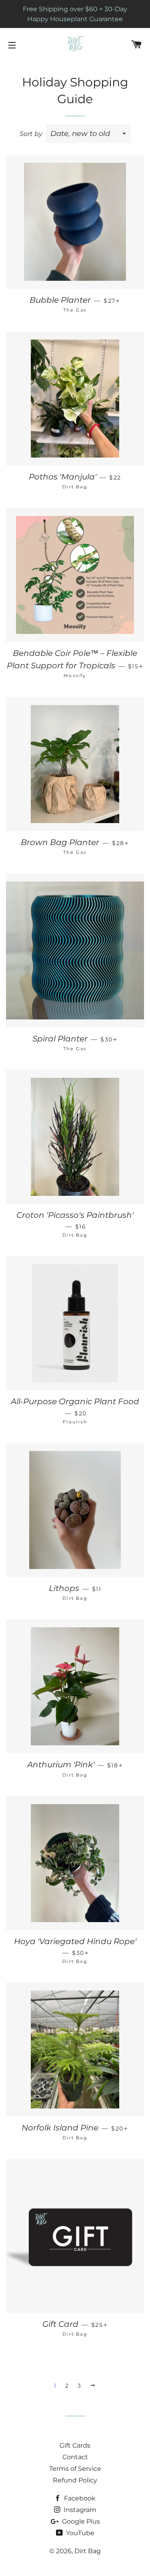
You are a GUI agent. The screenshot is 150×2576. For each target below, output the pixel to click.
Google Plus (80, 2521)
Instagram (79, 2510)
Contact (75, 2457)
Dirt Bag (88, 2551)
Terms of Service (75, 2469)
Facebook (79, 2498)
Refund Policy (75, 2480)
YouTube (79, 2533)
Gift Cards (75, 2445)
